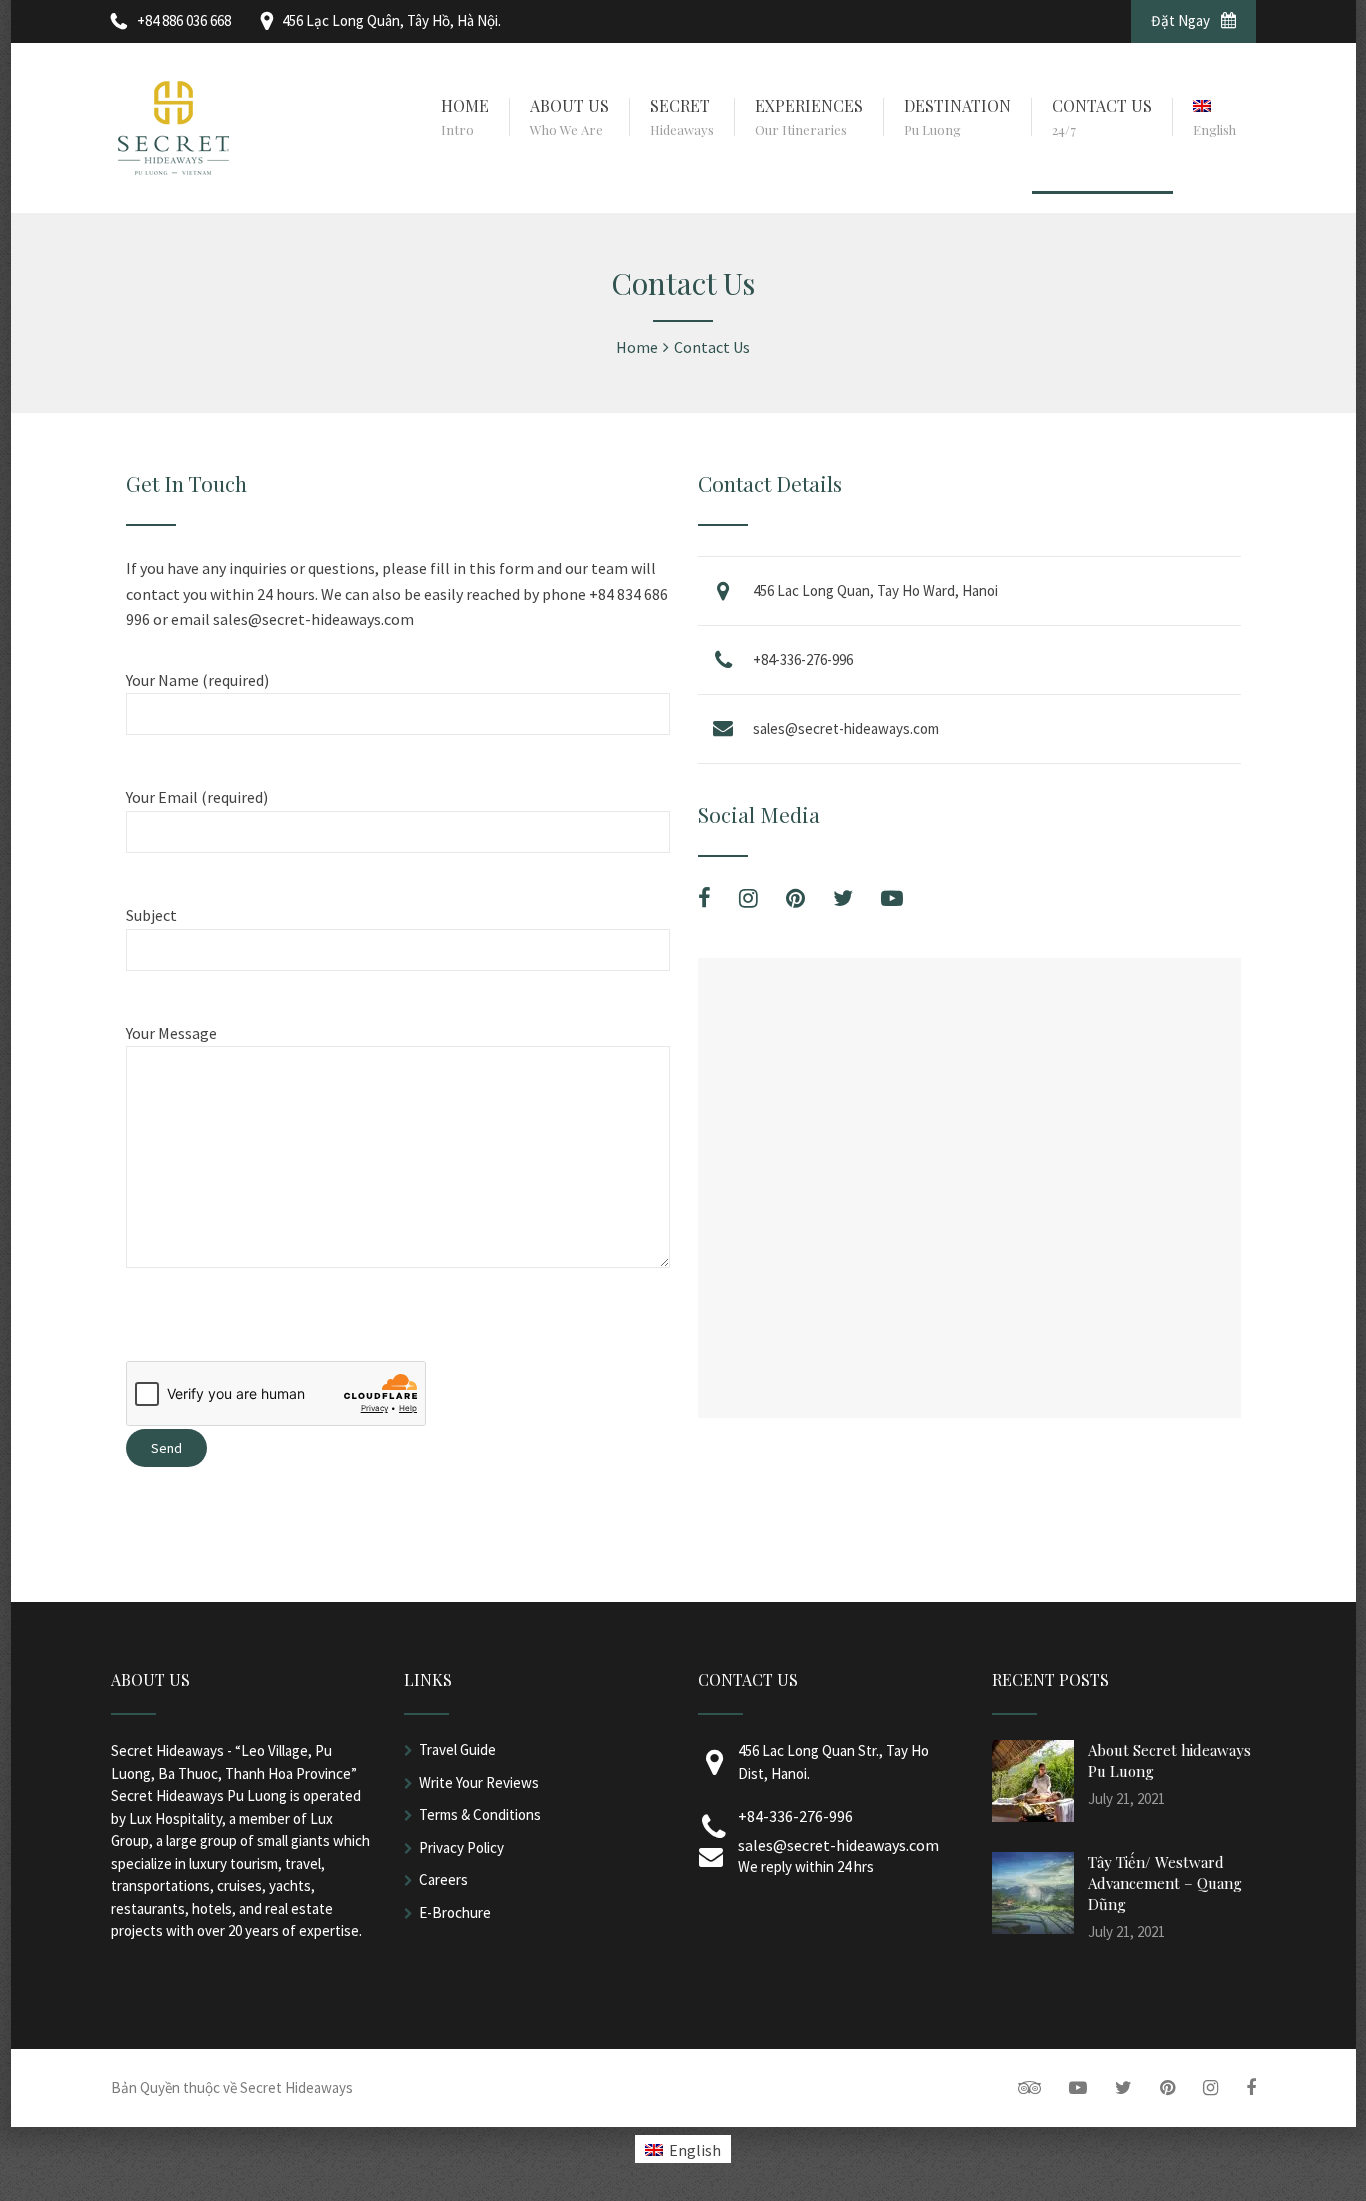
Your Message (171, 1033)
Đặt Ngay (1182, 20)
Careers (443, 1879)
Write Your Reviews (479, 1782)
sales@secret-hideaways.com (846, 728)
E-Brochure (455, 1912)
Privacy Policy (461, 1847)
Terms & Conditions (480, 1814)
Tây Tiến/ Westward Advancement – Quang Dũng (1165, 1883)
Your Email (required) (197, 797)
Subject (151, 915)
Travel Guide (457, 1749)
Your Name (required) (197, 680)
